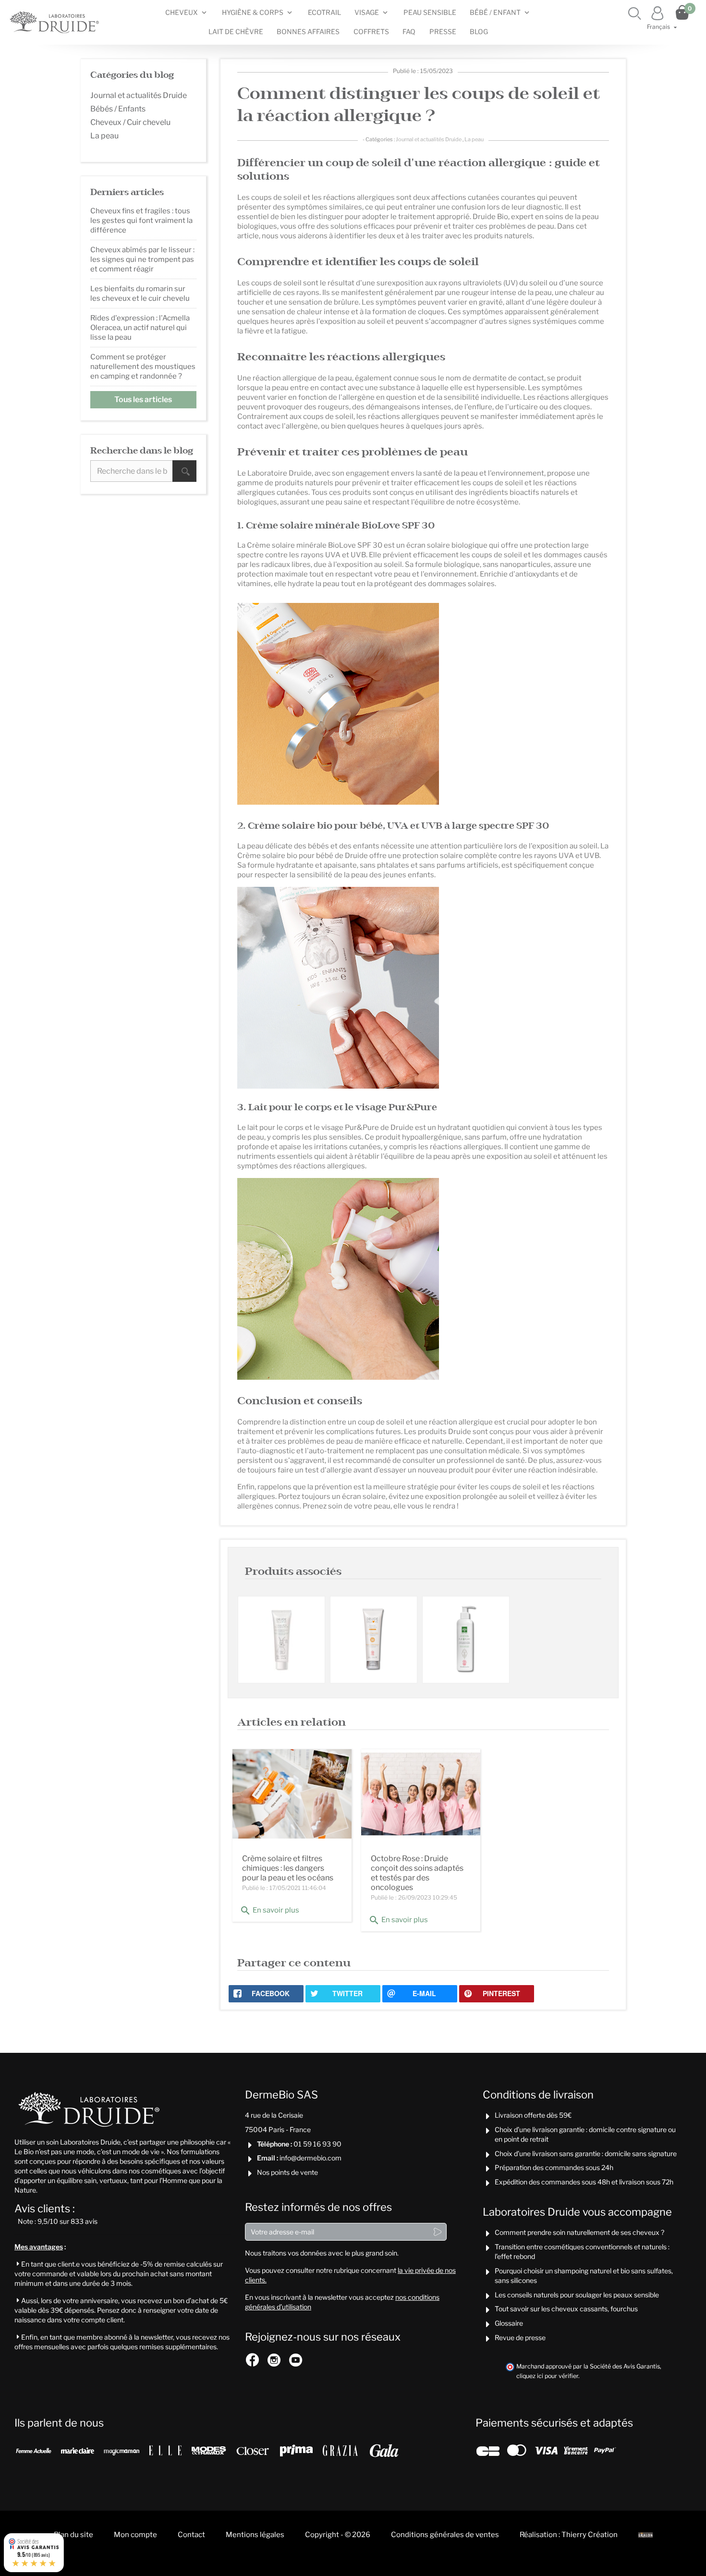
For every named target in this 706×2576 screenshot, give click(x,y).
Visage (367, 12)
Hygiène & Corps (253, 12)
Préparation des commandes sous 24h (554, 2167)
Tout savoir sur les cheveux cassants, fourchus (566, 2309)
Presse (443, 31)
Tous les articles (143, 399)
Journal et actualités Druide (429, 139)
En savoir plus (269, 1911)
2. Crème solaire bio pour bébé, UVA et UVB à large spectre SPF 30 (393, 826)
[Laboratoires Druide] (55, 22)
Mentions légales (255, 2535)
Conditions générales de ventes (445, 2535)
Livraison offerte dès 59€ (533, 2115)
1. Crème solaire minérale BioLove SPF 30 (336, 526)
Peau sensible (430, 12)
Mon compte (135, 2535)
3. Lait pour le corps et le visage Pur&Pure (337, 1108)
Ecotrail (324, 12)
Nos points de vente (287, 2172)
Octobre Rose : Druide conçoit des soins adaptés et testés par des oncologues (417, 1873)
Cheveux (182, 12)
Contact (191, 2535)
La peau (474, 139)
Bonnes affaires (308, 31)
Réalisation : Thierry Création (569, 2535)
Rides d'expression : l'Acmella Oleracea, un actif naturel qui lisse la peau (140, 328)
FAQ (409, 31)
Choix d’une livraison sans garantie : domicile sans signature (586, 2153)
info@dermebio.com (310, 2158)
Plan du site (73, 2535)
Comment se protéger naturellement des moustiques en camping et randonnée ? (143, 367)
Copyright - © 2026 (338, 2535)
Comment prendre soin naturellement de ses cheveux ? (579, 2232)
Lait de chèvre (236, 31)
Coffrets (371, 31)
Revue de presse (520, 2337)
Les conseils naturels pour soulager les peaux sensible (577, 2295)
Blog (479, 31)
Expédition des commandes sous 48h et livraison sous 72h (584, 2182)
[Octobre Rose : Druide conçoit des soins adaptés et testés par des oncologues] (421, 1794)
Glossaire (509, 2323)
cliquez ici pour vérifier (547, 2376)
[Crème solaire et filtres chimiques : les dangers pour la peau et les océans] (292, 1794)
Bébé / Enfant (495, 12)
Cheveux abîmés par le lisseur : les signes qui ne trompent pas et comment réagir (142, 259)
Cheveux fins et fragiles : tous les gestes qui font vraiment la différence (141, 221)
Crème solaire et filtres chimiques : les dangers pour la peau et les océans (288, 1868)
